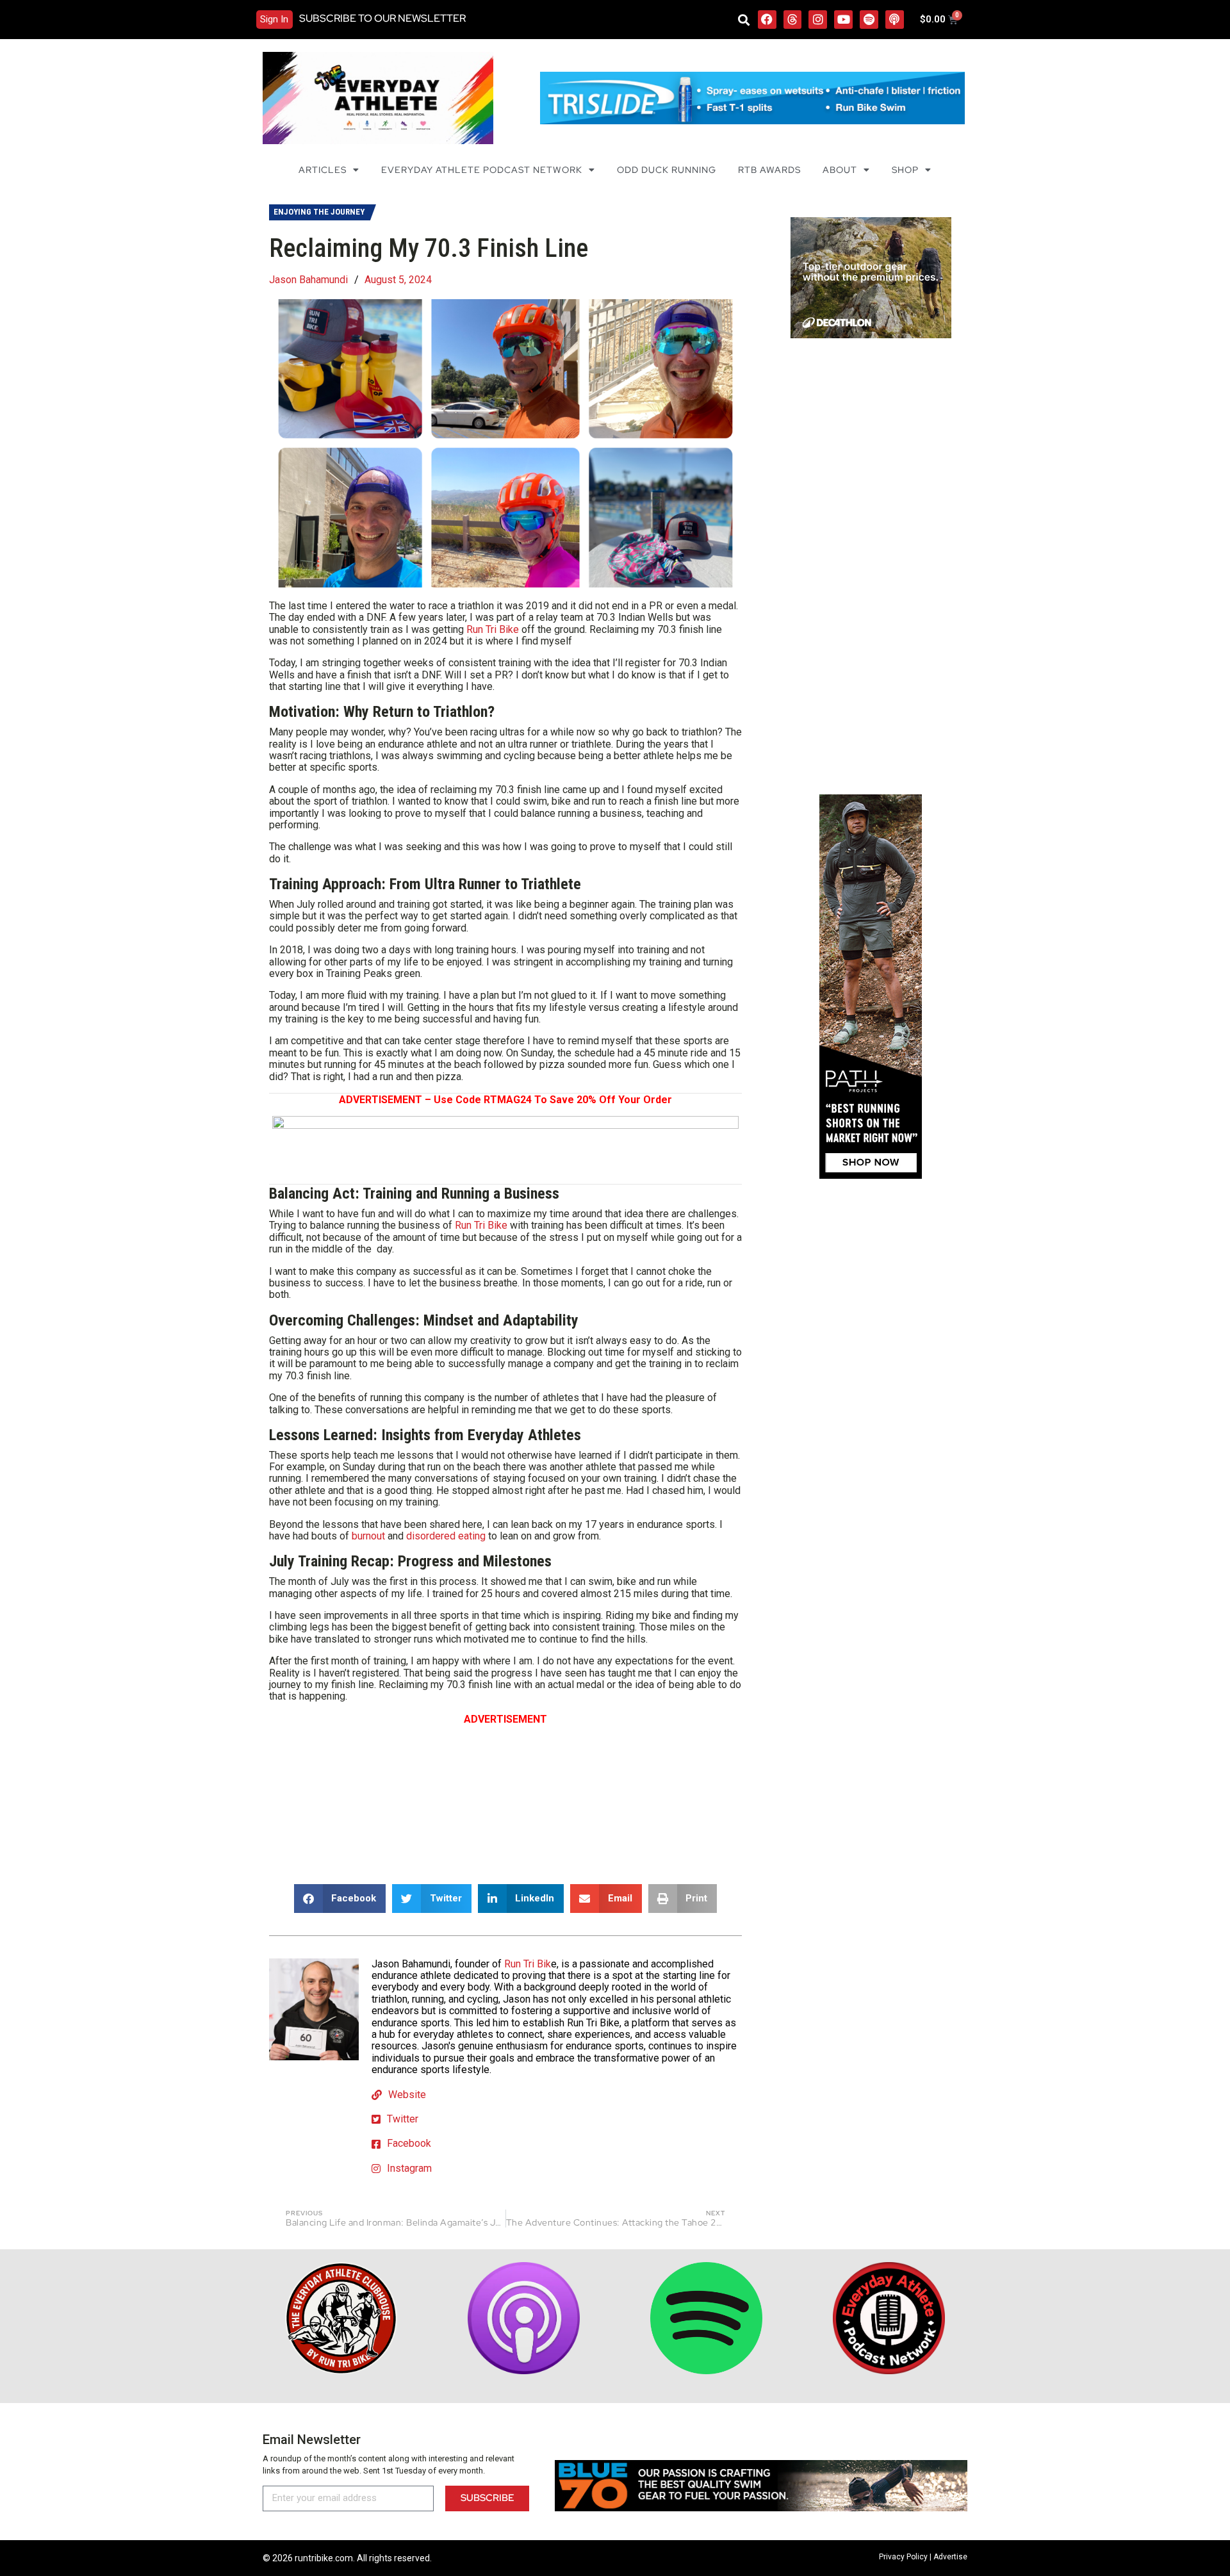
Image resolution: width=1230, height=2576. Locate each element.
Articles (323, 170)
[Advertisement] (505, 1795)
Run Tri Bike (493, 629)
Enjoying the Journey (319, 212)
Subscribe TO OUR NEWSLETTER (382, 18)
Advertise (950, 2557)
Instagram (409, 2168)
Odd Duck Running (667, 170)
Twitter (403, 2119)
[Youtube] (843, 20)
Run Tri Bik (528, 1964)
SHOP (905, 170)
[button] (744, 20)
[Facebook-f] (767, 20)
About (840, 170)
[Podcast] (895, 20)
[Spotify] (869, 20)
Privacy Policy (903, 2557)
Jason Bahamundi (308, 280)
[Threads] (793, 20)
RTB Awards (769, 170)
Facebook (409, 2143)
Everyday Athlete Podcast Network (482, 170)
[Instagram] (818, 20)
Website (407, 2095)
